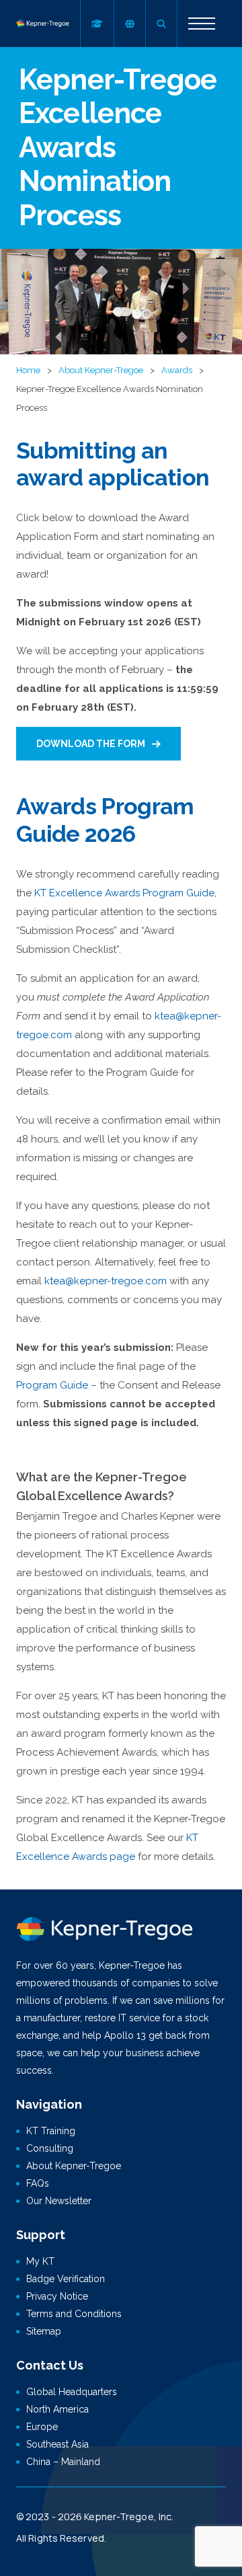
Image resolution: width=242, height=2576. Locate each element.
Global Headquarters (72, 2392)
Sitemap (44, 2331)
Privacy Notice (57, 2296)
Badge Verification (66, 2279)
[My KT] (97, 24)
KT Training (51, 2131)
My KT (40, 2261)
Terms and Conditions (74, 2314)
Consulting (50, 2148)
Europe (42, 2427)
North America (57, 2409)
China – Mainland (63, 2462)
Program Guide (52, 1385)
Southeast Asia (57, 2444)
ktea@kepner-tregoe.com (106, 1281)
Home (28, 370)
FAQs (38, 2183)
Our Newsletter (59, 2201)
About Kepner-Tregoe (101, 370)
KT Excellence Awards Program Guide (124, 893)
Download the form (91, 744)
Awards (177, 370)
